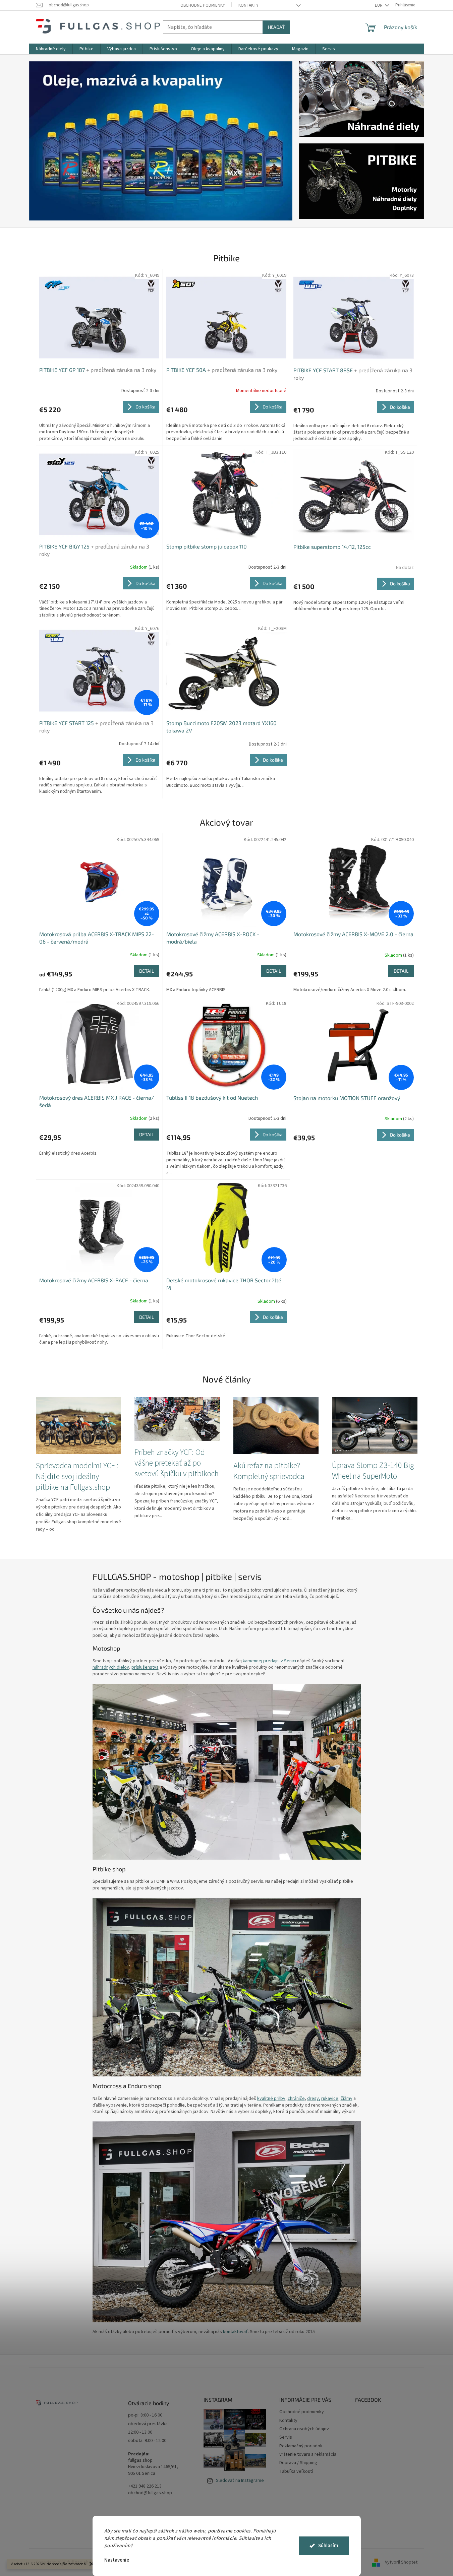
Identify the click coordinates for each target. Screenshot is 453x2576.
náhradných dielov (111, 1667)
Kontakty (248, 5)
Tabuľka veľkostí (296, 2471)
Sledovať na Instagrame (240, 2481)
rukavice (330, 2099)
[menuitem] (51, 49)
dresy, (314, 2099)
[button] (49, 141)
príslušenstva (145, 1667)
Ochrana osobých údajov (304, 2429)
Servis (286, 2437)
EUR (379, 5)
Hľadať (276, 27)
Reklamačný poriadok (301, 2446)
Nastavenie (117, 2560)
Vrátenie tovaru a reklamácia (308, 2454)
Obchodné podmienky (203, 5)
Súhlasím (328, 2546)
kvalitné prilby (271, 2099)
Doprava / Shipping (298, 2463)
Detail (147, 971)
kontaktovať (235, 2332)
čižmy (347, 2099)
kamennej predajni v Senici (269, 1661)
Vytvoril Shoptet (401, 2562)
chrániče (296, 2099)
